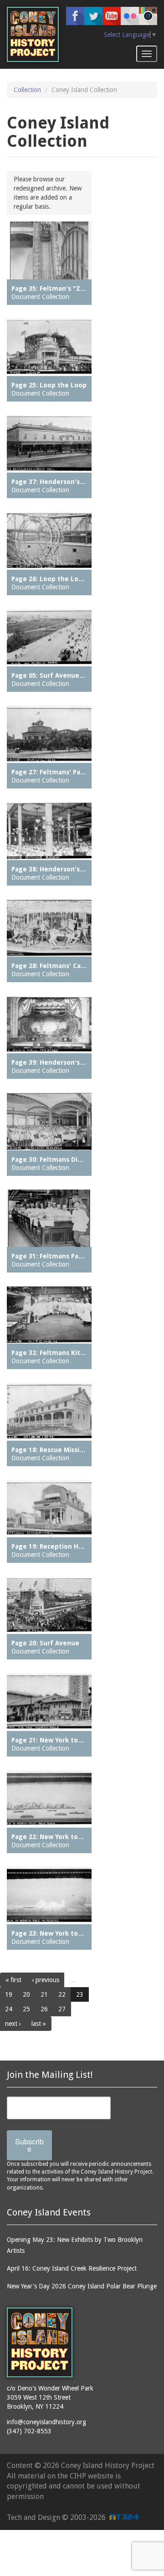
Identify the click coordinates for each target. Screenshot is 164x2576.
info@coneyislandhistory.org (46, 2422)
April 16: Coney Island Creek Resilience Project (72, 2268)
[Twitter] (93, 16)
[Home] (33, 34)
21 (44, 1994)
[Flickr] (130, 16)
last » (39, 2024)
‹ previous (46, 1980)
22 (62, 1994)
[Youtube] (112, 16)
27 (62, 2009)
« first (13, 1980)
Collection (27, 90)
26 (44, 2009)
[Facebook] (75, 16)
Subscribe (29, 2145)
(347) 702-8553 (29, 2431)
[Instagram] (148, 16)
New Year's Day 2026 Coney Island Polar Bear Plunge (82, 2286)
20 (26, 1994)
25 (26, 2009)
